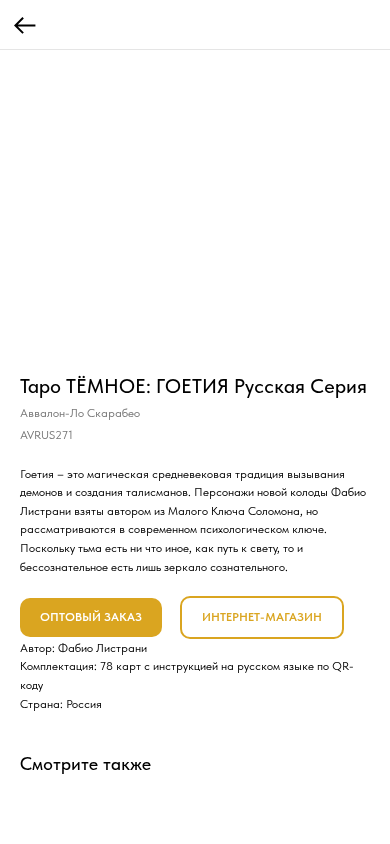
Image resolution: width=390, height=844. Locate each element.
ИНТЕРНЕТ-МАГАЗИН (262, 617)
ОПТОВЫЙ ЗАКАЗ (91, 617)
